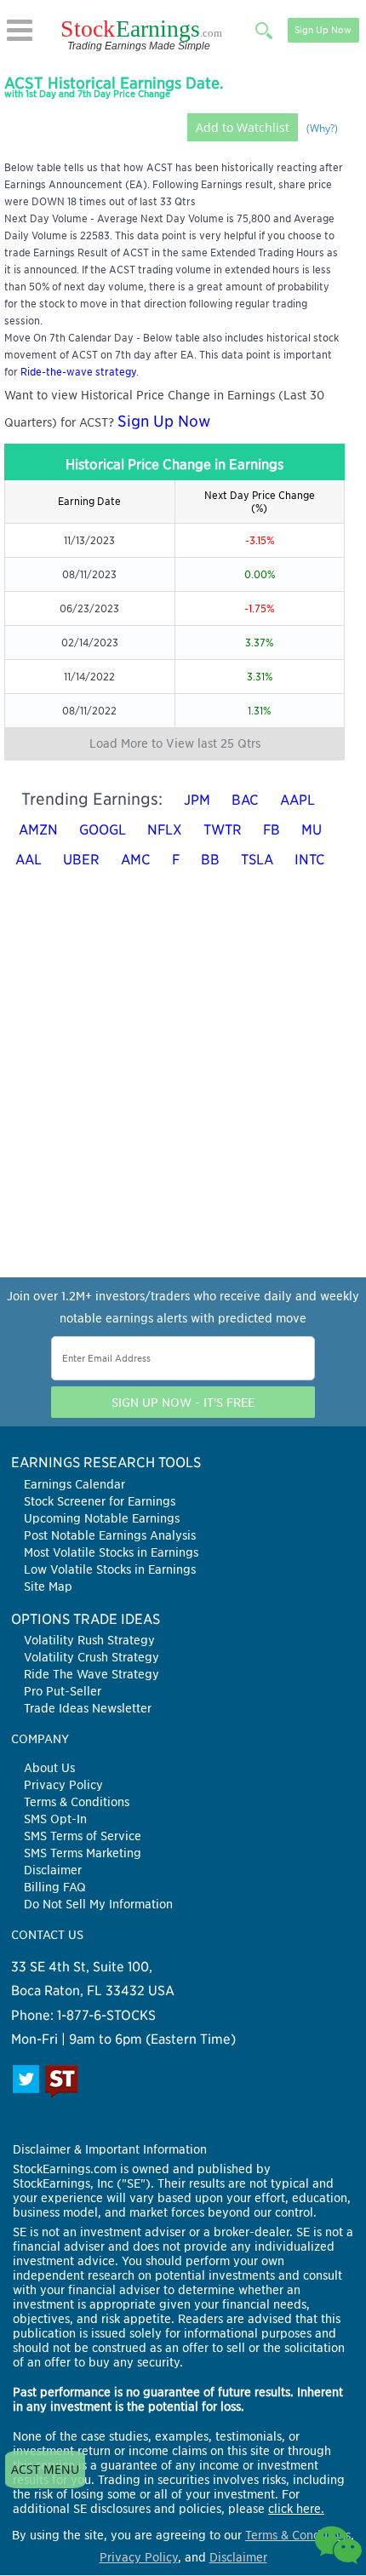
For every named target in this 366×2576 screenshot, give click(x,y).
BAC (245, 800)
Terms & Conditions (77, 1802)
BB (210, 860)
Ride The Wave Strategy (91, 1674)
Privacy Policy (63, 1785)
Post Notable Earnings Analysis (110, 1535)
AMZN (38, 830)
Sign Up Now (323, 30)
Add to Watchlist (243, 127)
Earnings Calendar (74, 1484)
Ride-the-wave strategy (78, 372)
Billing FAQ (55, 1887)
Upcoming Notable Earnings (102, 1518)
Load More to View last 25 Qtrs (175, 743)
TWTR (223, 830)
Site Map (48, 1586)
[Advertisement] (183, 1094)
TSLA (257, 860)
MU (312, 830)
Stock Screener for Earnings (100, 1501)
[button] (20, 30)
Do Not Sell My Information (98, 1904)
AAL (29, 860)
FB (272, 830)
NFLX (165, 830)
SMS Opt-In (55, 1819)
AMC (136, 860)
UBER (81, 860)
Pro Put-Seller (63, 1691)
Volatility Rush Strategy (89, 1640)
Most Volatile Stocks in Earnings (111, 1552)
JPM (197, 800)
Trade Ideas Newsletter (88, 1708)
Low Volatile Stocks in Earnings (110, 1569)
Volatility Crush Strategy (91, 1657)
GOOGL (103, 830)
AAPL (297, 800)
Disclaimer (53, 1870)
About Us (49, 1768)
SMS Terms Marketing (83, 1853)
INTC (310, 860)
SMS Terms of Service (83, 1836)
